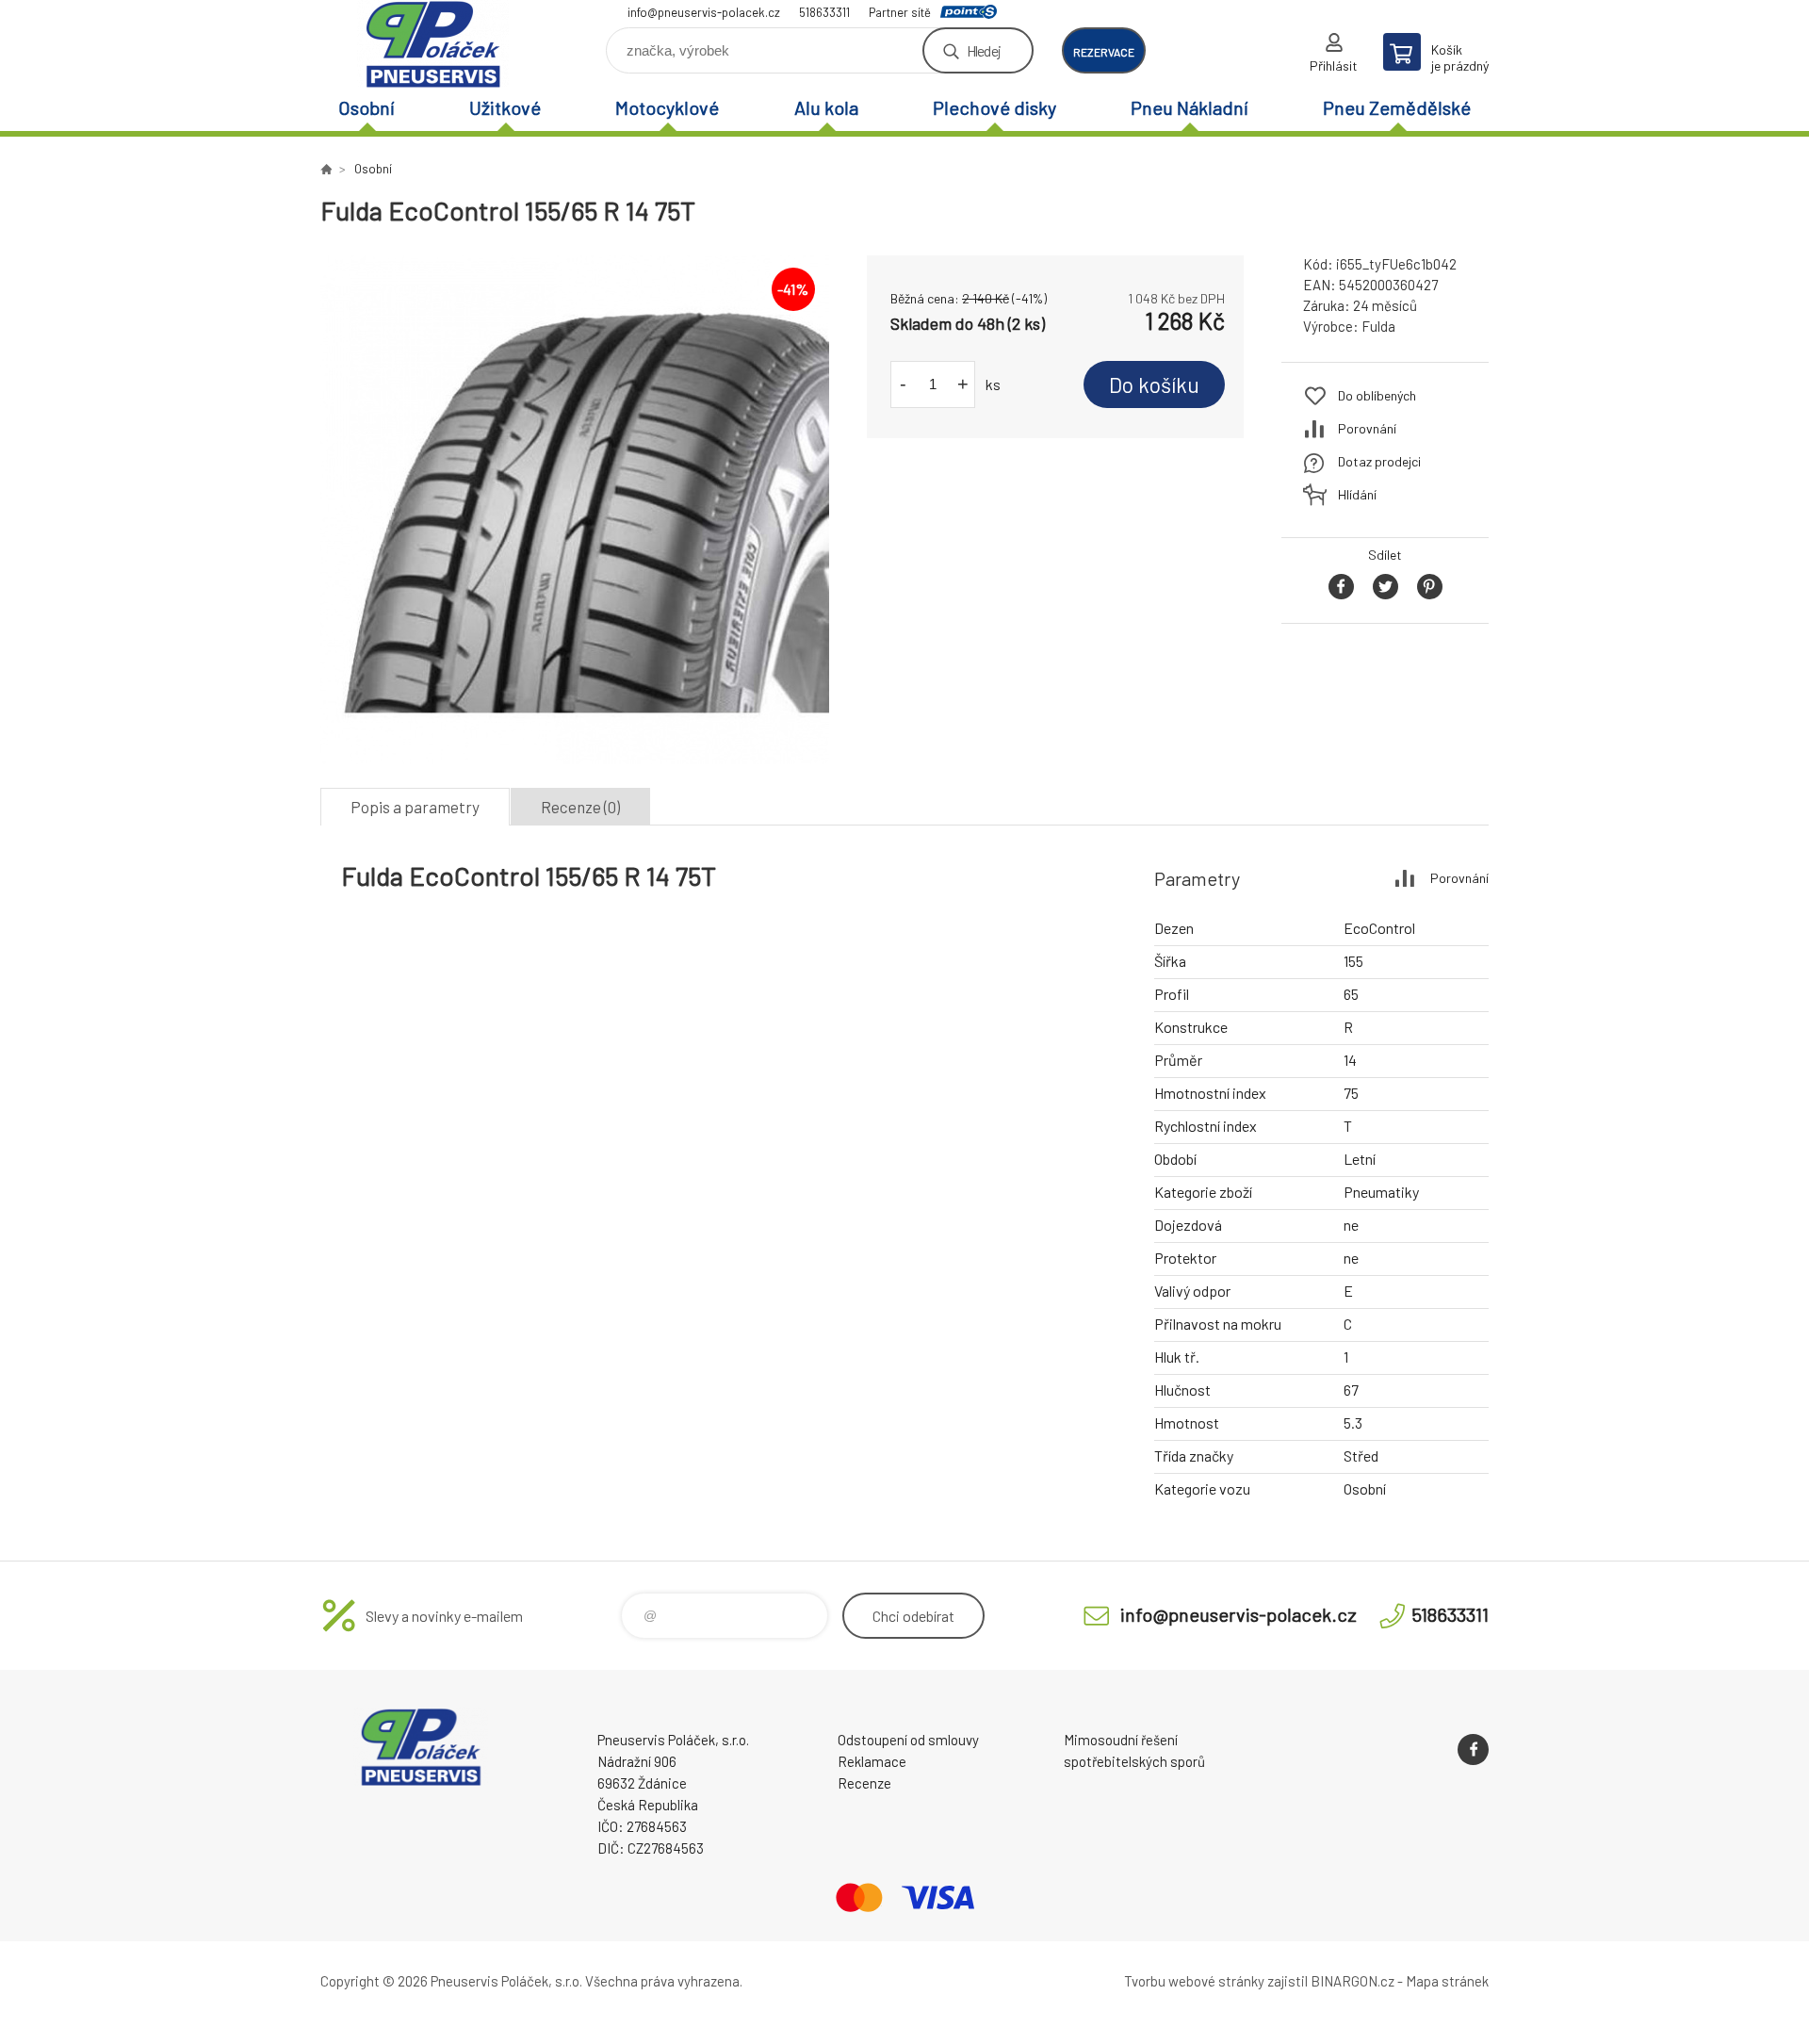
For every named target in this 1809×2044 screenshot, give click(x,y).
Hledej (984, 50)
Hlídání (1357, 494)
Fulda (1378, 326)
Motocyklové (667, 107)
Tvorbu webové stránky (1194, 1981)
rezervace (1104, 52)
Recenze (864, 1783)
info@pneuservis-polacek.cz (704, 12)
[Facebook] (1473, 1750)
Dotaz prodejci (1379, 461)
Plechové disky (994, 107)
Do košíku (1154, 384)
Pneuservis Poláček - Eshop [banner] (433, 44)
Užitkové (505, 107)
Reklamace (872, 1761)
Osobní (367, 107)
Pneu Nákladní (1190, 107)
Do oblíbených (1377, 395)
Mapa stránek (1447, 1981)
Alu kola (826, 107)
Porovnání (1367, 428)
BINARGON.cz (1353, 1981)
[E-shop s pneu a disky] (326, 169)
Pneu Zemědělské (1397, 107)
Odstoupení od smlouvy (908, 1740)
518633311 (824, 12)
